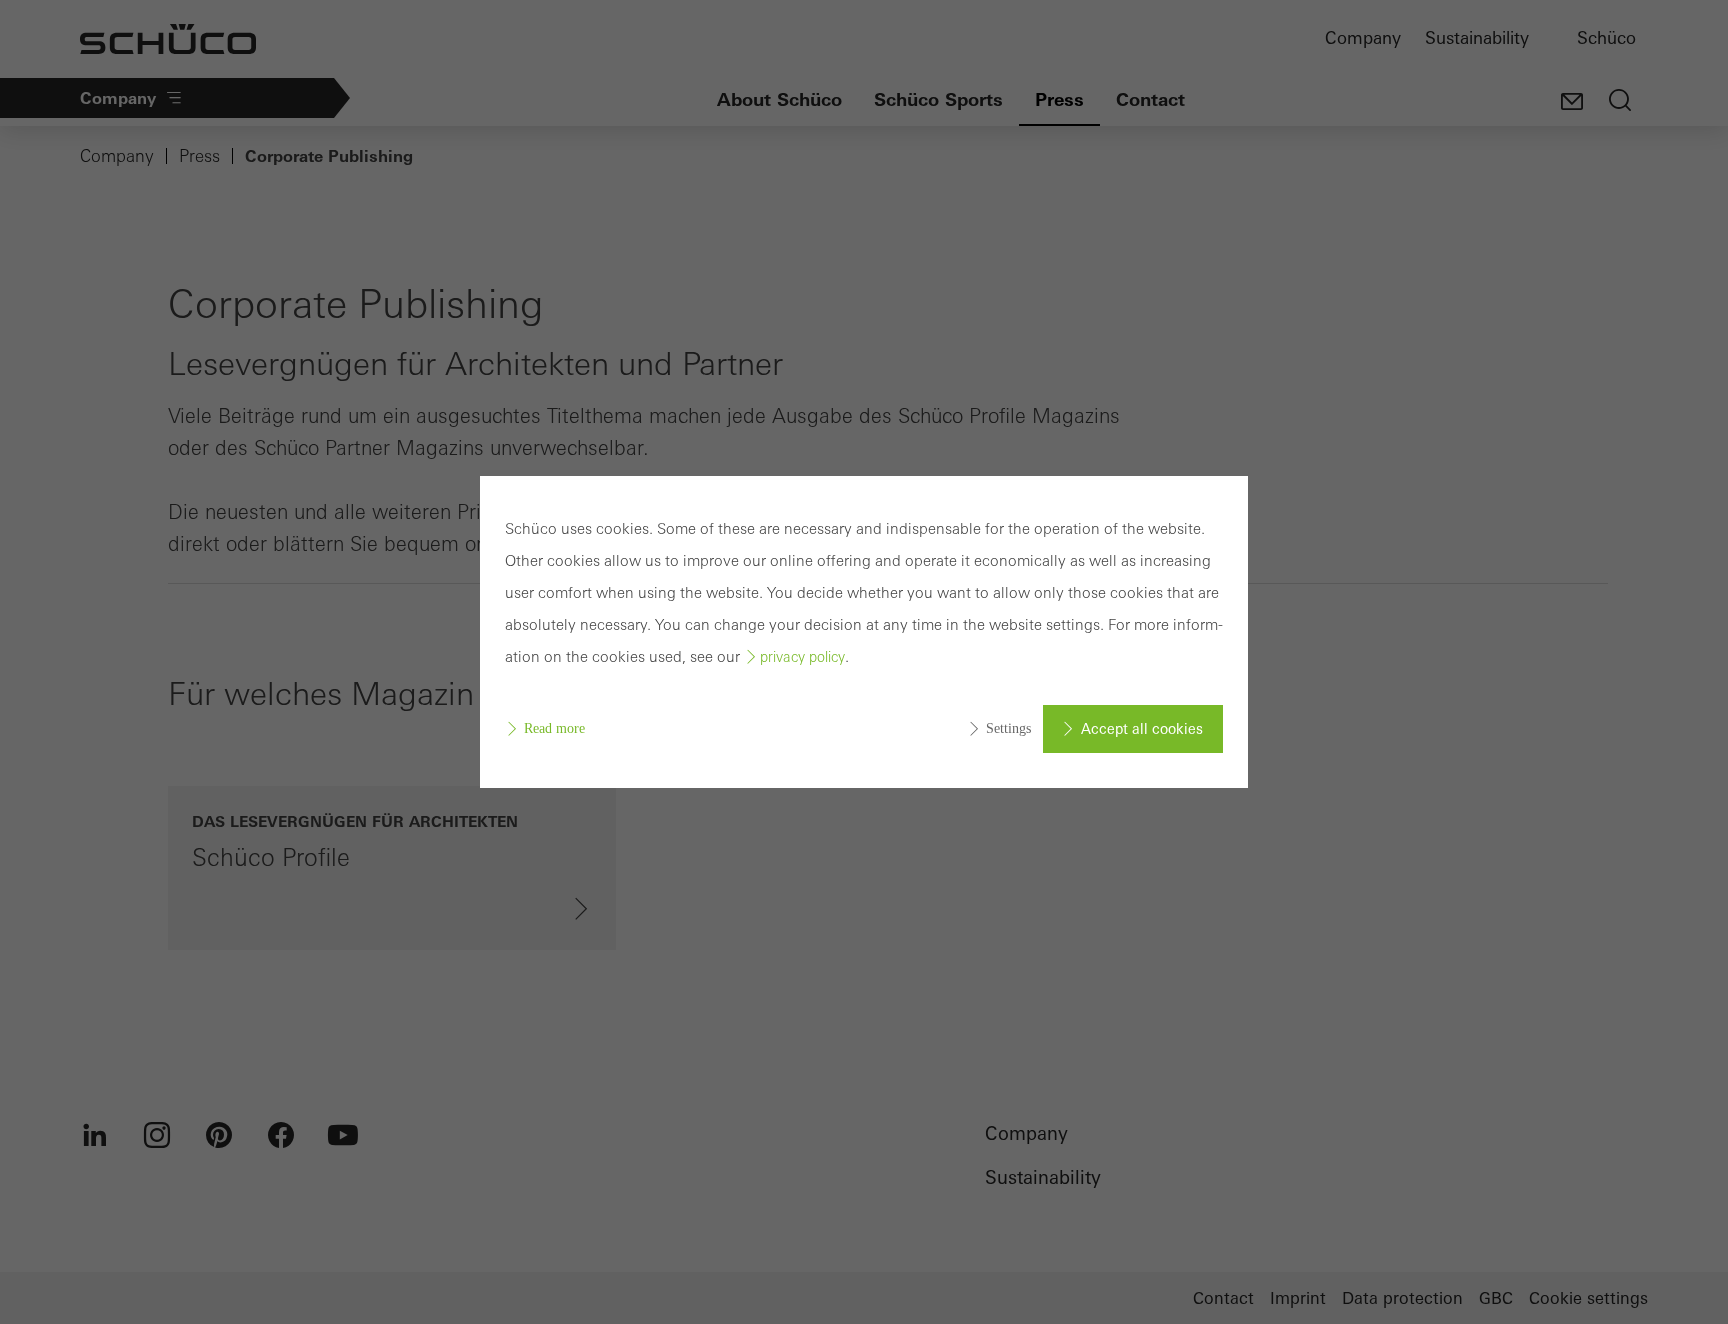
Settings (1008, 728)
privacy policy (802, 657)
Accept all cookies (1142, 729)
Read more (554, 728)
